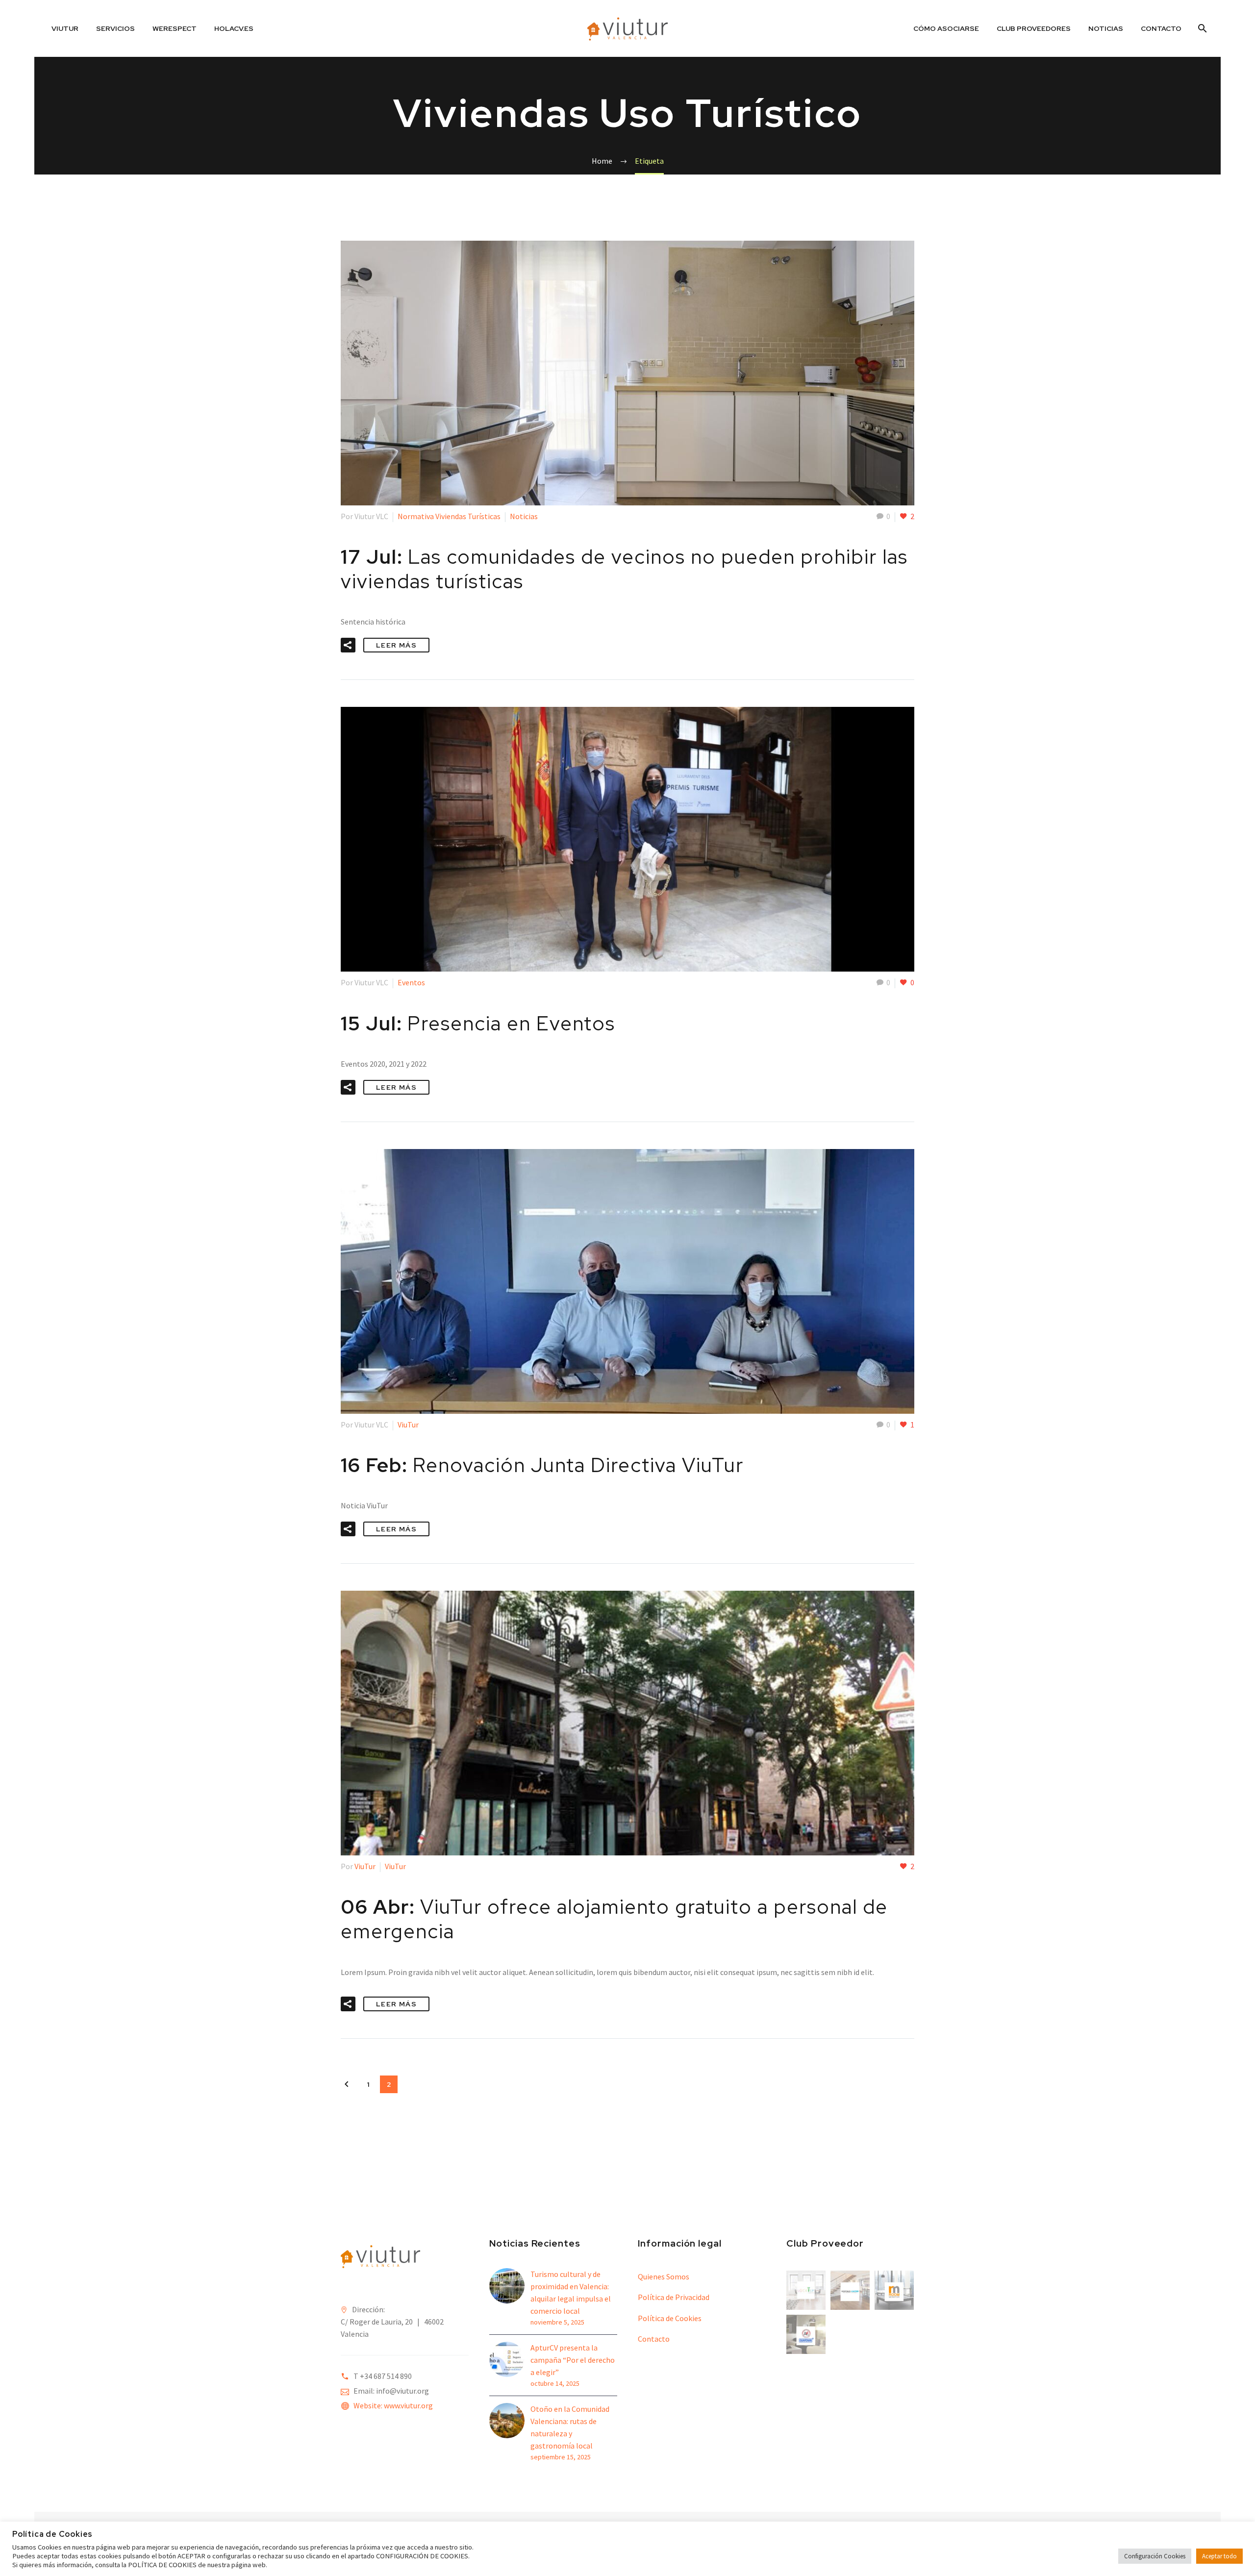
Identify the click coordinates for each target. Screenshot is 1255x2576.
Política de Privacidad (674, 2297)
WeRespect (175, 28)
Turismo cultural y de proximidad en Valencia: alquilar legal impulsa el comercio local (571, 2292)
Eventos (411, 982)
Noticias (1106, 28)
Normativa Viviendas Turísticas (449, 516)
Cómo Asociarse (946, 28)
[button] (348, 645)
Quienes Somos (664, 2276)
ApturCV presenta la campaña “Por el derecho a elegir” (573, 2360)
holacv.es (234, 28)
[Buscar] (1201, 28)
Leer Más (396, 645)
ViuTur (65, 28)
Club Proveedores (1034, 28)
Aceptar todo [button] (1219, 2556)
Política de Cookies (670, 2318)
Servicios (115, 28)
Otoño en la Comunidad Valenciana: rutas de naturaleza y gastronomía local (570, 2427)
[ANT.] (347, 2084)
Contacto (1161, 28)
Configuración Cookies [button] (1155, 2556)
